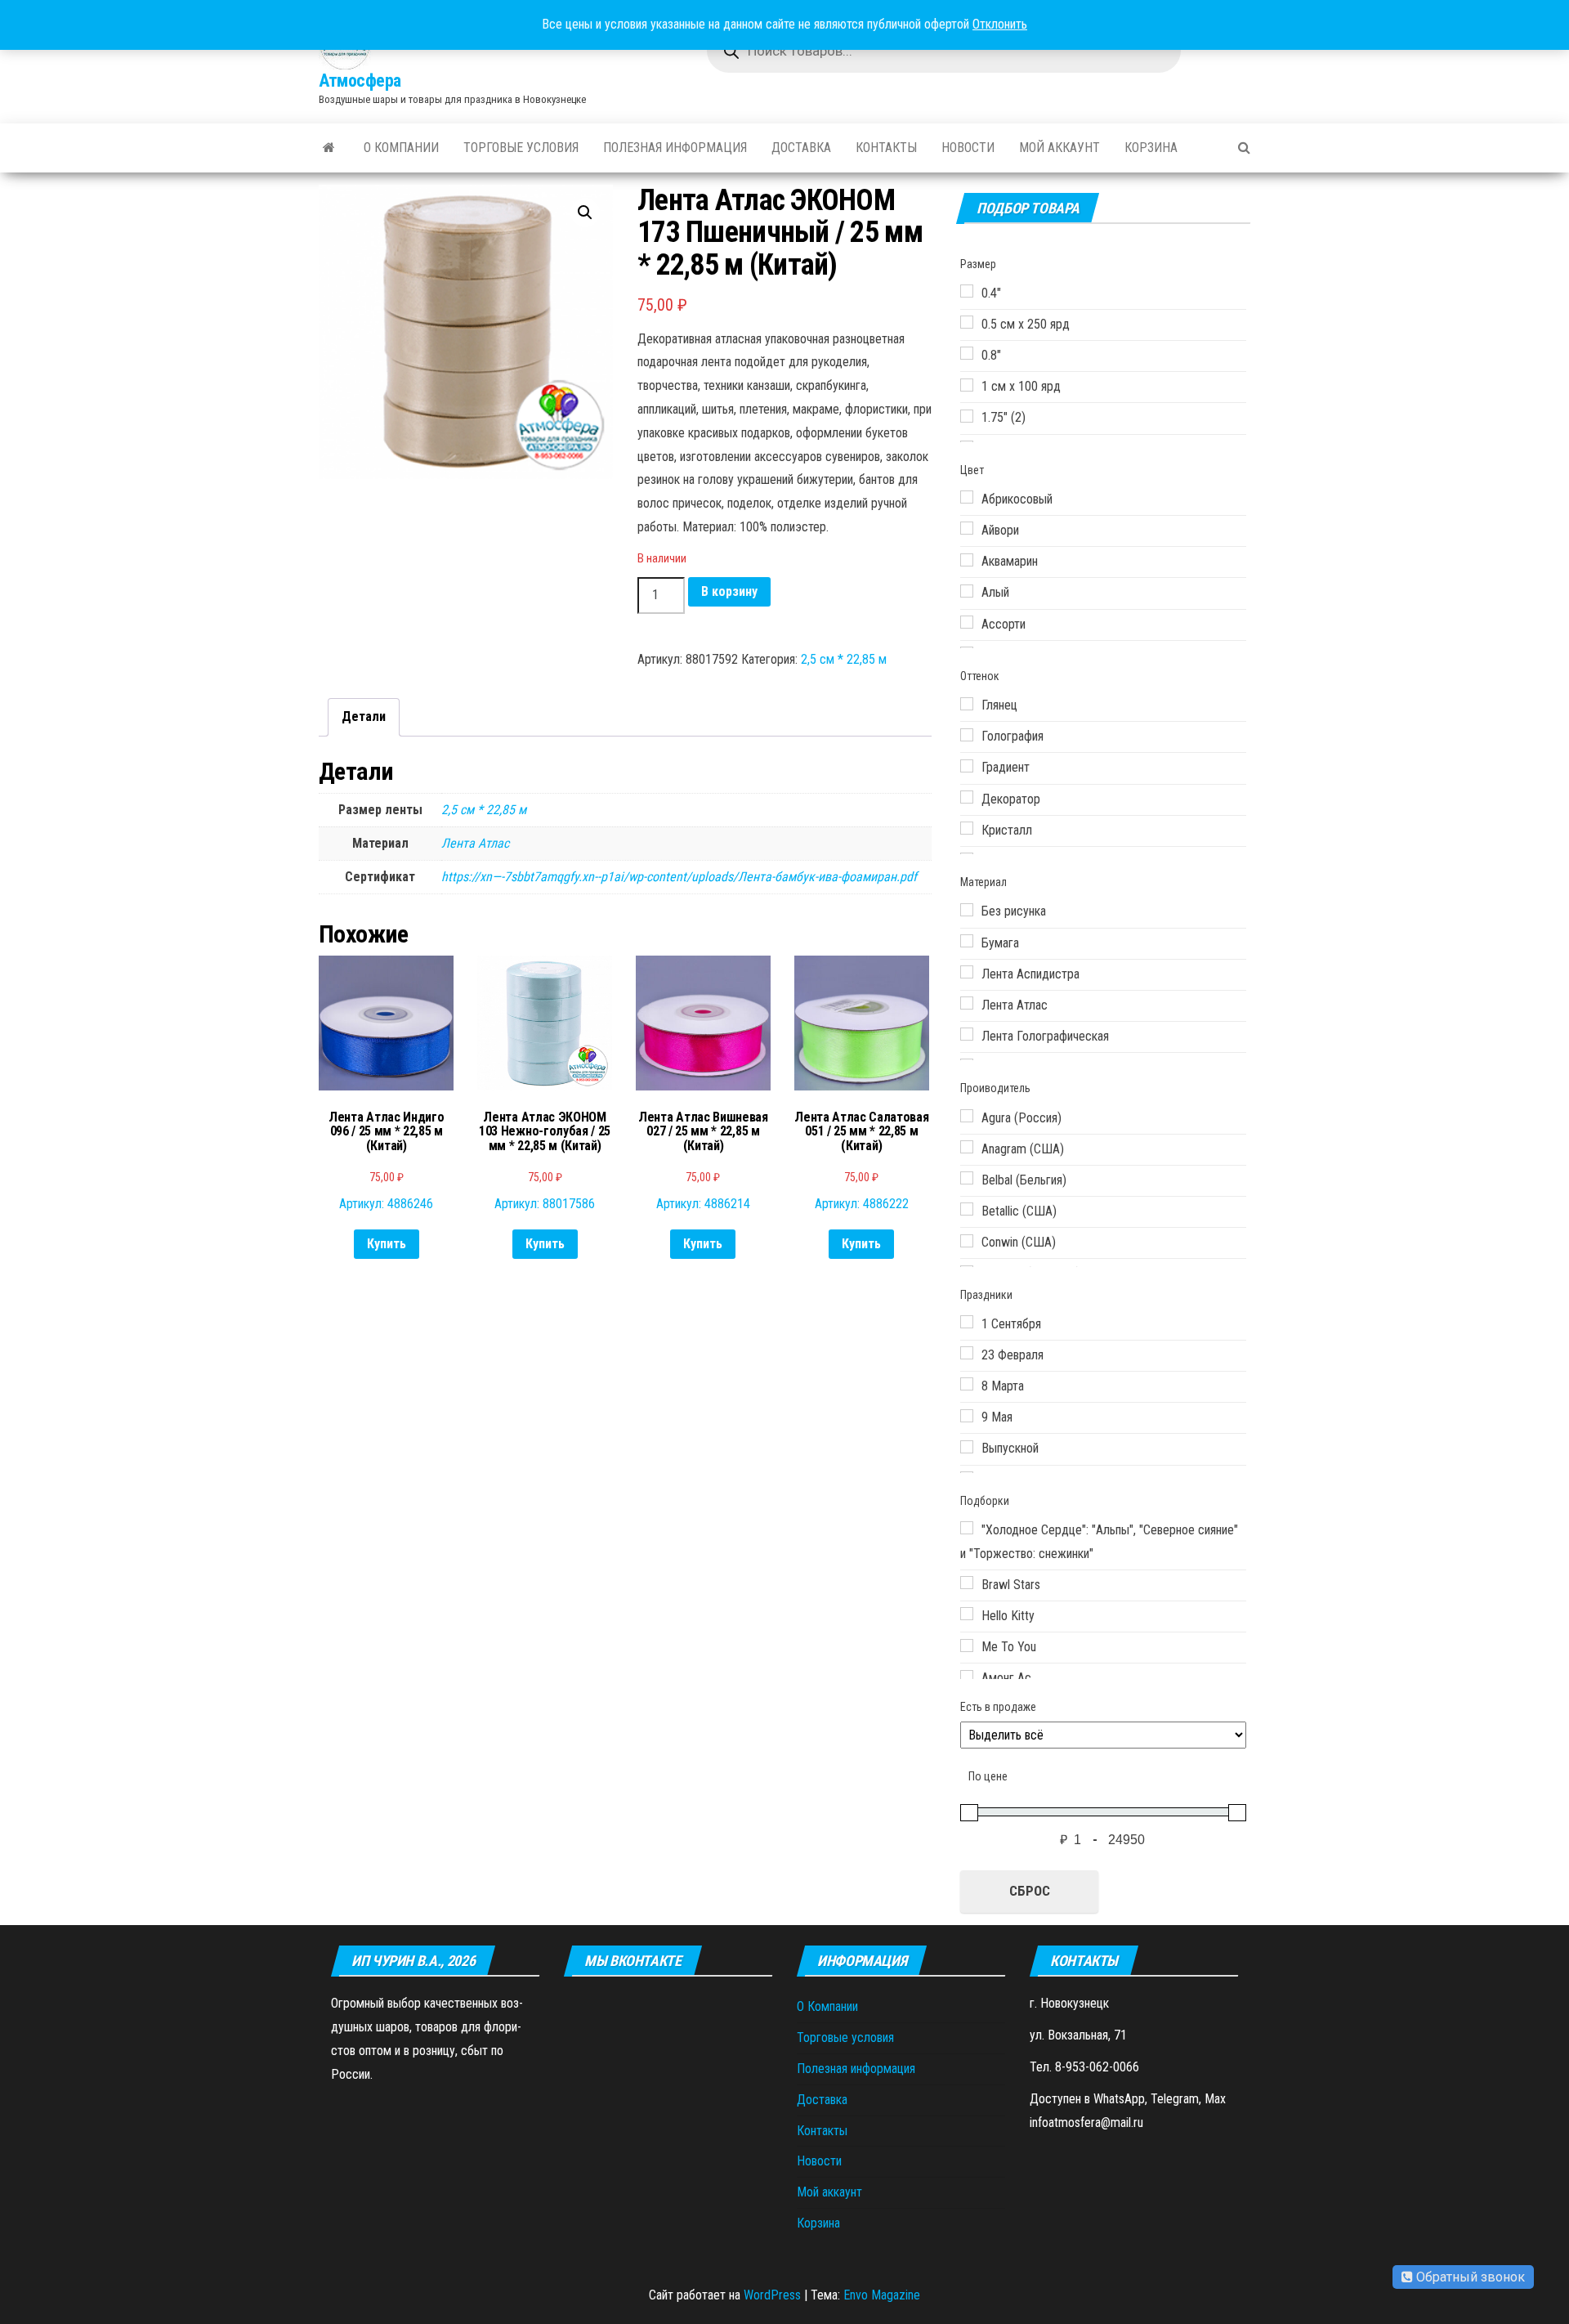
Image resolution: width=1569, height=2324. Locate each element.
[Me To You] (967, 1646)
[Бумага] (967, 941)
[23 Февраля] (967, 1353)
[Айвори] (967, 528)
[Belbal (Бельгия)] (967, 1178)
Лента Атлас (475, 843)
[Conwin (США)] (967, 1241)
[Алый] (967, 591)
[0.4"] (967, 291)
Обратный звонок (1469, 2277)
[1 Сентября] (967, 1322)
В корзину (729, 591)
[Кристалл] (967, 828)
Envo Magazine (882, 2295)
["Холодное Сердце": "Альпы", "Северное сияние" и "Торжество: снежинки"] (967, 1528)
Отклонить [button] (1000, 24)
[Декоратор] (967, 797)
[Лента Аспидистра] (967, 972)
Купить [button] (387, 1244)
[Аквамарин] (967, 560)
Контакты (886, 148)
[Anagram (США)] (967, 1147)
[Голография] (967, 735)
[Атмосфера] (329, 148)
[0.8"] (967, 353)
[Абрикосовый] (967, 497)
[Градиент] (967, 766)
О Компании (401, 148)
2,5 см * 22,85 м (844, 659)
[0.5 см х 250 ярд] (967, 322)
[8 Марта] (967, 1384)
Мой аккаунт (1059, 148)
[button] (585, 213)
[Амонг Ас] (967, 1677)
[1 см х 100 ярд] (967, 385)
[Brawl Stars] (967, 1583)
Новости (968, 148)
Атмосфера (360, 81)
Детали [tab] (364, 716)
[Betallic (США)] (967, 1209)
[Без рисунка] (967, 910)
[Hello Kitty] (967, 1614)
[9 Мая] (967, 1416)
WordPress (772, 2295)
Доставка (801, 148)
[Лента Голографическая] (967, 1034)
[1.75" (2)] (967, 416)
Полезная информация (675, 148)
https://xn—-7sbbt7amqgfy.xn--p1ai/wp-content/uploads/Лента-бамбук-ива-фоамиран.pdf (679, 877)
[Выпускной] (967, 1447)
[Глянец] (967, 704)
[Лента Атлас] (967, 1003)
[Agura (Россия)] (967, 1116)
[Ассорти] (967, 622)
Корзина (1151, 148)
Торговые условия (521, 148)
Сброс (1030, 1891)
